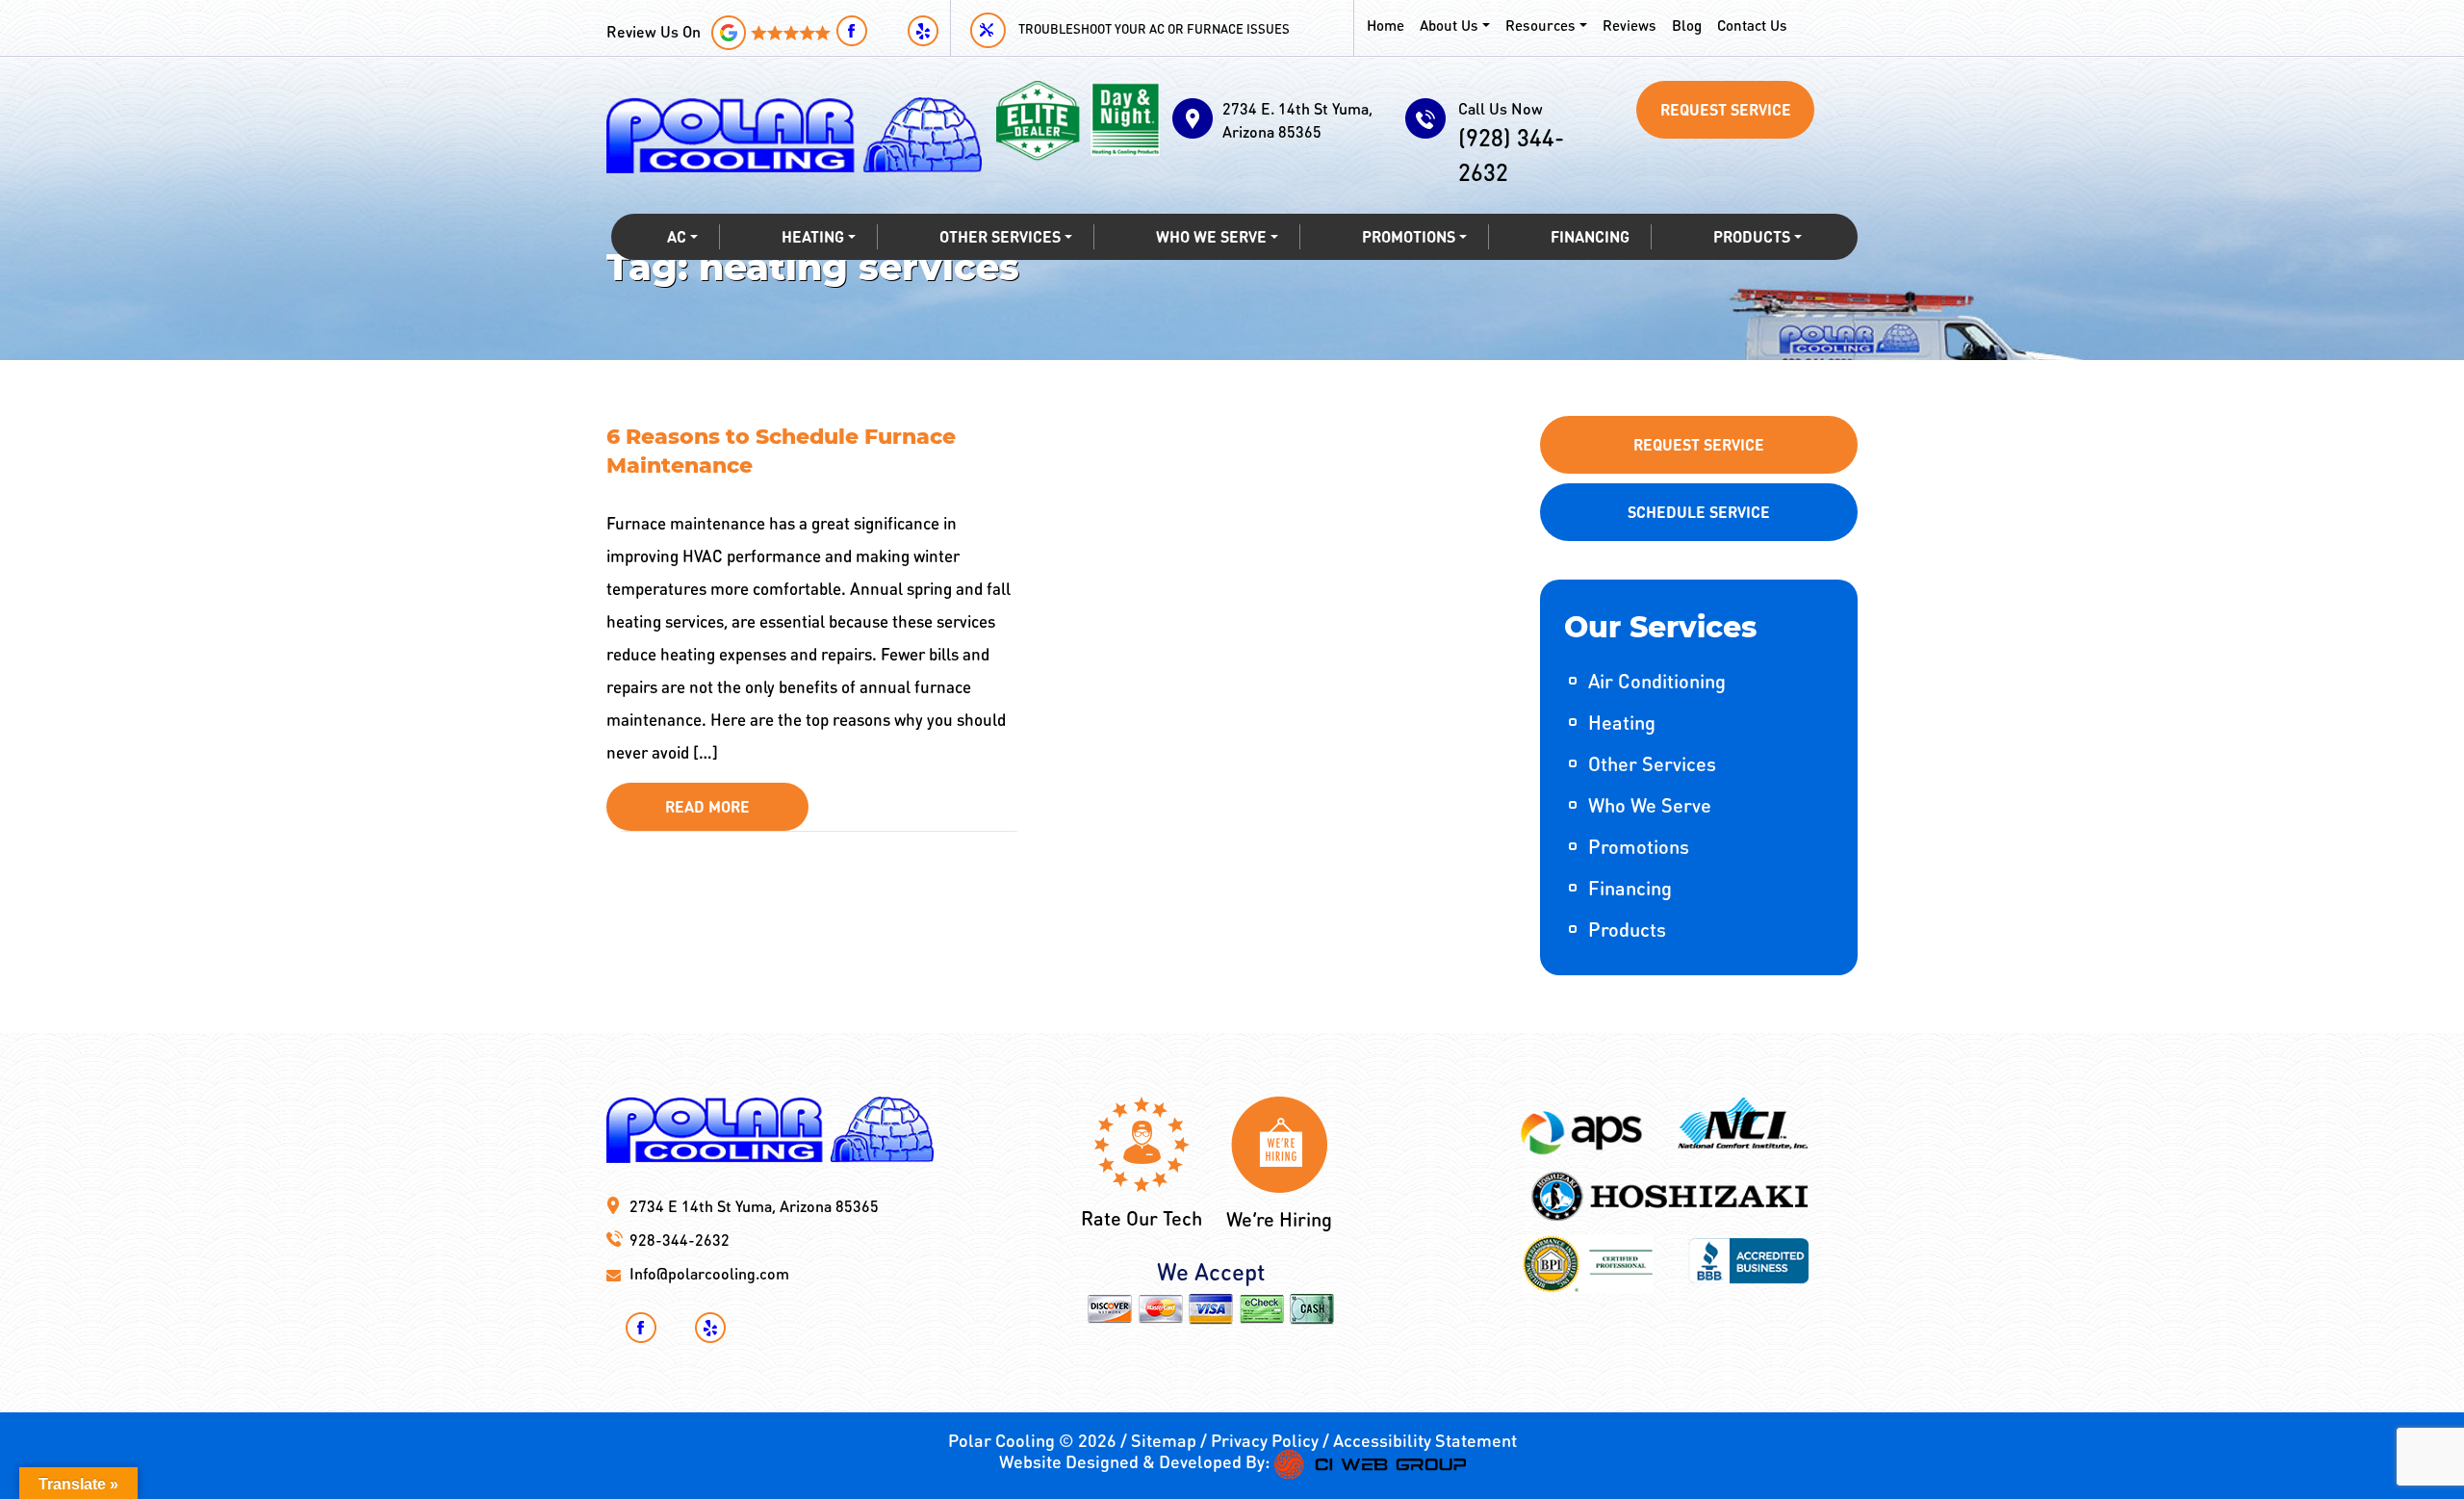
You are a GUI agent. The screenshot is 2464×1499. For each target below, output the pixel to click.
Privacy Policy (1265, 1440)
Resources (1540, 25)
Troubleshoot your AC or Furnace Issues (1154, 28)
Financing (1590, 236)
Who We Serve (1211, 236)
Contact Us (1752, 25)
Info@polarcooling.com (709, 1273)
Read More (707, 806)
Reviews (1630, 25)
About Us (1449, 25)
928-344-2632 (680, 1240)
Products (1752, 236)
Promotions (1409, 236)
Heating (813, 236)
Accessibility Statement (1425, 1440)
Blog (1687, 25)
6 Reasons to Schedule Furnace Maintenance (781, 451)
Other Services (1000, 236)
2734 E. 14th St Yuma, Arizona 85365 (1297, 120)
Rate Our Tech (1142, 1218)
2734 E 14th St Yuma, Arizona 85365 (754, 1206)
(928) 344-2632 (1511, 142)
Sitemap (1164, 1440)
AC (677, 236)
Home (1386, 25)
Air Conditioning (1657, 681)
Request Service (1726, 109)
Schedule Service (1699, 512)
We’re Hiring (1279, 1219)
